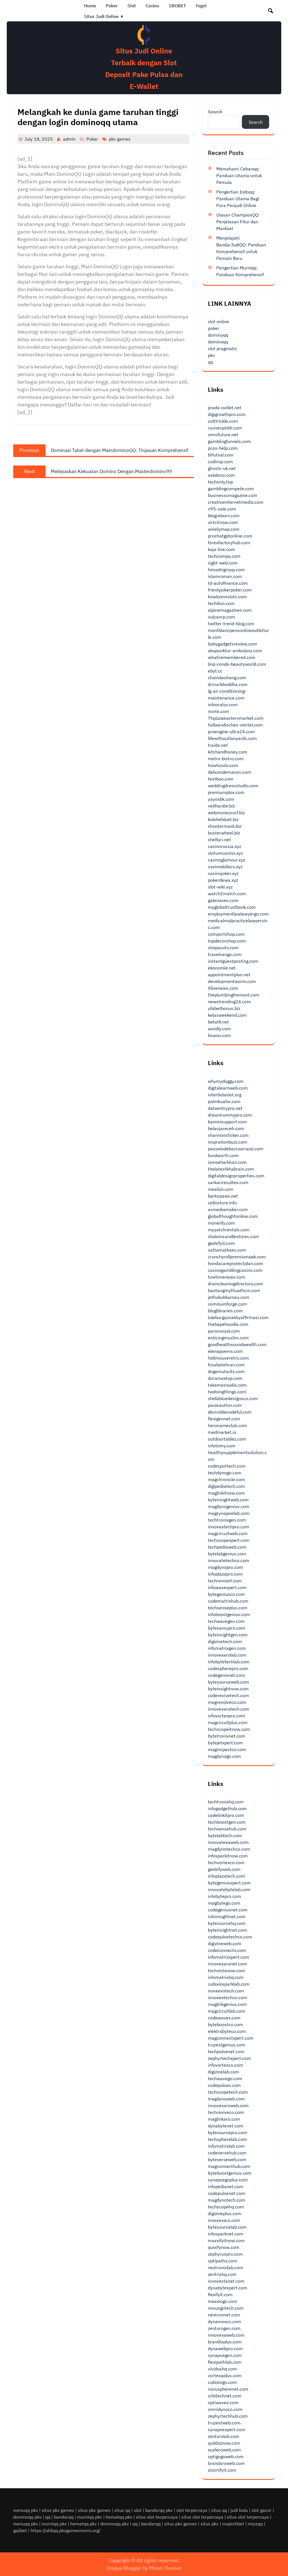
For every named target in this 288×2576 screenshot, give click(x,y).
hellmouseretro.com (228, 1358)
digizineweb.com (225, 1943)
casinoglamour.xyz (226, 860)
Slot (132, 6)
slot (138, 2510)
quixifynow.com (224, 2247)
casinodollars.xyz (225, 867)
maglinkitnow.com (226, 1493)
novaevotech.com (226, 1991)
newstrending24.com (229, 1002)
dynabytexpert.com (228, 2288)
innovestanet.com (226, 2281)
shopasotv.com (223, 948)
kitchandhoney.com (228, 752)
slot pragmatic (222, 348)
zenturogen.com (224, 2328)
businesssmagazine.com (233, 495)
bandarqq (64, 2517)
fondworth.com (223, 1155)
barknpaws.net (223, 1196)
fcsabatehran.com (226, 1365)
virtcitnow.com (223, 522)
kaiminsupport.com (227, 1122)
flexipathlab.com (225, 2362)
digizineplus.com (225, 2213)
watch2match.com (227, 894)
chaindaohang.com (227, 678)
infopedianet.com (226, 2186)
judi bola (239, 2510)
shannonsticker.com (228, 1135)
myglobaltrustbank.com (232, 907)
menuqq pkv (26, 2510)
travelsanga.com (225, 954)
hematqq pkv (119, 2517)
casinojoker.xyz (223, 873)
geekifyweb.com (224, 1869)
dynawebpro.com (225, 2348)
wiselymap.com (224, 529)
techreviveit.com (225, 1581)
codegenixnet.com (226, 1675)
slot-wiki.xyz (220, 887)
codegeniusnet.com (228, 1910)
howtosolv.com (223, 765)
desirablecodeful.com (230, 1412)
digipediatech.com (226, 1486)
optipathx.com (222, 2261)
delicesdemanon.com (229, 772)
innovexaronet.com (227, 1964)
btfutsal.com (221, 455)
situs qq (122, 2510)
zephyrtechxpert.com (229, 2058)
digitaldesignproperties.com (236, 1176)
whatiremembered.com (232, 657)
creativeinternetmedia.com (236, 502)
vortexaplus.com (225, 2375)
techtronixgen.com (227, 1520)
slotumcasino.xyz (225, 853)
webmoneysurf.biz (226, 813)
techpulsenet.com (226, 2051)
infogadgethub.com (227, 1808)
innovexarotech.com (229, 1709)
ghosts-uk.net (222, 468)
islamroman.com (225, 576)
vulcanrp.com (221, 617)
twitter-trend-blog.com (231, 624)
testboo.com (221, 779)
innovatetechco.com (229, 1560)
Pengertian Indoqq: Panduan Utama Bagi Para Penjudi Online (238, 199)
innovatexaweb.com (228, 1842)
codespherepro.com (228, 1668)
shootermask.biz (225, 826)
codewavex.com (224, 2018)
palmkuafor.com (224, 1101)
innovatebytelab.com (229, 1889)
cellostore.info (222, 1203)
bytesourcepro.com (228, 2132)
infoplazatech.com (226, 1876)
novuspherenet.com (228, 2389)
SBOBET (177, 6)
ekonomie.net (222, 968)
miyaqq (255, 2524)
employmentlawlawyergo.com (238, 914)
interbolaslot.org (225, 1095)
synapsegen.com (225, 2355)
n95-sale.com (222, 509)
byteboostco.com (225, 2024)
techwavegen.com (226, 1621)
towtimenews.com (227, 1277)
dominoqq (218, 335)
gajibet (20, 2530)
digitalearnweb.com (228, 1088)
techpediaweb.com (227, 1547)
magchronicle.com (226, 1479)
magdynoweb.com (226, 2099)
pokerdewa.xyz (223, 880)
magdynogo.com (224, 1756)
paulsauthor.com (225, 1405)
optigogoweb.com (226, 2456)
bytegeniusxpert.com (229, 1883)
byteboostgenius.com (230, 2173)
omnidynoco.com (225, 2409)
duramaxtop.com (225, 1378)
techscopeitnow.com (229, 1729)
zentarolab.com (224, 2436)
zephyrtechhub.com (228, 2416)
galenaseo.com (223, 900)
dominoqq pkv (27, 2517)
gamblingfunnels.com (229, 441)
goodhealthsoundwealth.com (237, 1344)
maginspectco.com (227, 1749)
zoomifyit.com (222, 2470)
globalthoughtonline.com (233, 1216)
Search (215, 112)
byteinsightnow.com (228, 1689)
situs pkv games (58, 2510)
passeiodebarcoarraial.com (236, 1149)
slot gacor (261, 2510)
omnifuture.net (223, 435)
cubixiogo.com (222, 2382)
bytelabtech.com (225, 1835)
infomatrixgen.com (227, 1648)
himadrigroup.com (226, 570)
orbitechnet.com (225, 2396)
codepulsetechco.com (230, 1937)
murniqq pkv (90, 2517)
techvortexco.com (226, 1862)
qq (210, 362)
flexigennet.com (224, 1419)
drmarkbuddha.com (228, 684)
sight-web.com (223, 563)
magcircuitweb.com (228, 1533)
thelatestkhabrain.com (231, 1169)
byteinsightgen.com (228, 1635)
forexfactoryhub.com (229, 543)
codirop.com (220, 462)
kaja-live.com (221, 549)
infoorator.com (223, 705)
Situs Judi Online (101, 16)
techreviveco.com (226, 2112)
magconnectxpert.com (231, 2038)
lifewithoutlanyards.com (232, 738)
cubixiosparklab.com (229, 1984)
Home (90, 6)
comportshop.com (226, 934)
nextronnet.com (224, 2315)
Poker (112, 6)
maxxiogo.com (222, 2301)
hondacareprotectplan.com (235, 1263)
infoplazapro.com (225, 1574)
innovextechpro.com (229, 1527)
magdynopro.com (225, 1567)
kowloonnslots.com (227, 597)
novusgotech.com (226, 2308)
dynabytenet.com (226, 2126)
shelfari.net (219, 840)
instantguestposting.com (233, 961)
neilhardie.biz (221, 806)
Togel (201, 6)
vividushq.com (222, 2369)
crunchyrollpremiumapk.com (237, 1257)
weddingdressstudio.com (233, 786)
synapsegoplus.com (228, 2180)
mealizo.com (221, 1189)
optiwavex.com (223, 2402)
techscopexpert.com (229, 1540)
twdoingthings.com (227, 1392)
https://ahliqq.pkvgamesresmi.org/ (66, 2530)
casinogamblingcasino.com (235, 1270)
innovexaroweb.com (228, 2105)
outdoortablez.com (227, 1439)
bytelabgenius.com (227, 1554)
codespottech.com (227, 1466)
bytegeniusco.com (226, 1594)
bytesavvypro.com (226, 1628)
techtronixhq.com (226, 1802)
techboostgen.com (227, 1822)
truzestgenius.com (227, 2045)
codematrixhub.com (228, 1601)
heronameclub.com (227, 1425)
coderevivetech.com (228, 1695)
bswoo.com (219, 1035)
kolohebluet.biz (223, 819)
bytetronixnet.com (227, 1736)
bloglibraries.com (225, 1311)
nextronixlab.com (225, 2267)
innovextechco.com (228, 1997)
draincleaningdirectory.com (235, 1284)
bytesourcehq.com (227, 1923)
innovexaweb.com (226, 2335)
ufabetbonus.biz (224, 1008)
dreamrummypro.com (230, 1115)
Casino (152, 6)
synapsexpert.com (227, 2429)
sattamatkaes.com (227, 1250)
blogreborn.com (224, 516)
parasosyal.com (224, 1331)
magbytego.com (224, 1903)
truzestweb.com (224, 2423)
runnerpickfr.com (225, 428)
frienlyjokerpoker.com (230, 590)
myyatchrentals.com (229, 1230)
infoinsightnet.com (227, 1916)
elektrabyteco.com (227, 2031)
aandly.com (219, 1029)
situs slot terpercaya (157, 2517)
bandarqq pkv (159, 2510)
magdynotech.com (227, 2200)
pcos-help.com (223, 448)
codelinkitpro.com (226, 1815)
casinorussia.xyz (224, 846)
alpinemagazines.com (230, 610)
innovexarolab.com (227, 1655)
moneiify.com (221, 1223)
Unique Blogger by (144, 2568)
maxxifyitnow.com (226, 2240)
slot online (218, 321)
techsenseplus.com (228, 1608)
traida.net (218, 745)
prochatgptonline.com (230, 536)
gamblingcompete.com (231, 489)
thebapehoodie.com (228, 1324)
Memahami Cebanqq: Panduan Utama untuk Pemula (239, 176)
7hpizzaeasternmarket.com (236, 718)
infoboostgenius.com (229, 1614)
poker (214, 328)
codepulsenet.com (227, 2193)
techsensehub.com (227, 1829)
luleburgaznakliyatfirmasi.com (238, 1317)
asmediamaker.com (228, 1209)
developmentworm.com (232, 981)
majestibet (233, 2524)
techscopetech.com (228, 2092)
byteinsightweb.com (228, 1500)
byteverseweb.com (227, 2159)
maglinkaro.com (224, 2119)
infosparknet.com (226, 2234)
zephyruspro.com (225, 2254)
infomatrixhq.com (226, 1977)
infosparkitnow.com (228, 1856)
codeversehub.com (227, 2153)
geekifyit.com (221, 1243)
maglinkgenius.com (227, 2004)
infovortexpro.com (226, 1716)
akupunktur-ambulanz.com (235, 651)
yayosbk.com (221, 799)
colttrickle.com (223, 421)
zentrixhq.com (222, 2274)
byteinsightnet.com (227, 1930)
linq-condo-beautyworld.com (237, 664)
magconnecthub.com (229, 2166)
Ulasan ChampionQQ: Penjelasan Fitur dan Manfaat (238, 222)
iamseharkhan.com (227, 1162)
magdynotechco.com (229, 1849)
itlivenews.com (223, 988)
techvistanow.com (226, 1970)
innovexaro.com (224, 2220)
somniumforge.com (227, 1304)
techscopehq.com (226, 2207)
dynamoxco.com (224, 2321)
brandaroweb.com (226, 2463)
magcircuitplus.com (228, 1722)
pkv (211, 355)
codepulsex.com (224, 2085)
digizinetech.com (225, 1641)
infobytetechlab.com (229, 1662)
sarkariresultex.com (228, 1182)
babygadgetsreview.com (232, 644)
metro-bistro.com (226, 759)
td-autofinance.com (228, 583)
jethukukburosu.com (229, 1297)
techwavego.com (225, 2078)
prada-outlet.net (225, 408)
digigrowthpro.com (227, 414)
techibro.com (221, 603)
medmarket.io (222, 1432)
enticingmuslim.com (228, 1338)
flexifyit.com (220, 2294)
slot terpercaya (192, 2510)
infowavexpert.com (227, 1587)
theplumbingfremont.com (234, 995)
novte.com (219, 711)
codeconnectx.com (227, 1950)
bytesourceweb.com (228, 1682)
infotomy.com (222, 1446)
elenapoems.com (225, 1351)
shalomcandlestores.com (233, 1236)
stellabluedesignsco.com (233, 1398)
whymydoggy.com (226, 1081)
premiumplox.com (226, 792)
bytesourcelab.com (227, 2227)
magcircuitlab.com (227, 2011)
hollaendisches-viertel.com (235, 725)
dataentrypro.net (225, 1108)
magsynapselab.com (229, 1513)
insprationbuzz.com (228, 1142)
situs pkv (210, 2524)
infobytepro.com (224, 1896)
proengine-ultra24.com (231, 732)
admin (69, 139)
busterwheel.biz (224, 833)
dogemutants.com (226, 1371)
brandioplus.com (225, 2342)
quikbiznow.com (224, 2443)
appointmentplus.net (229, 975)
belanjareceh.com (226, 1128)
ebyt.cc (215, 671)
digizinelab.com (223, 2072)
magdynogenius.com (229, 1506)
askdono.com (221, 475)
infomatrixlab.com (226, 2146)
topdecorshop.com (227, 941)
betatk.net (218, 1022)
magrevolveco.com (227, 1702)
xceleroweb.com (224, 2450)
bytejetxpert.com (225, 1743)
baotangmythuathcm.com (234, 1290)
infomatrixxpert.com (229, 1957)
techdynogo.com (225, 1473)
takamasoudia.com (227, 1385)
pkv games (120, 139)
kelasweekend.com (227, 1015)
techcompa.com (224, 556)
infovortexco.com (225, 2065)
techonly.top (220, 482)
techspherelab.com (227, 2139)
